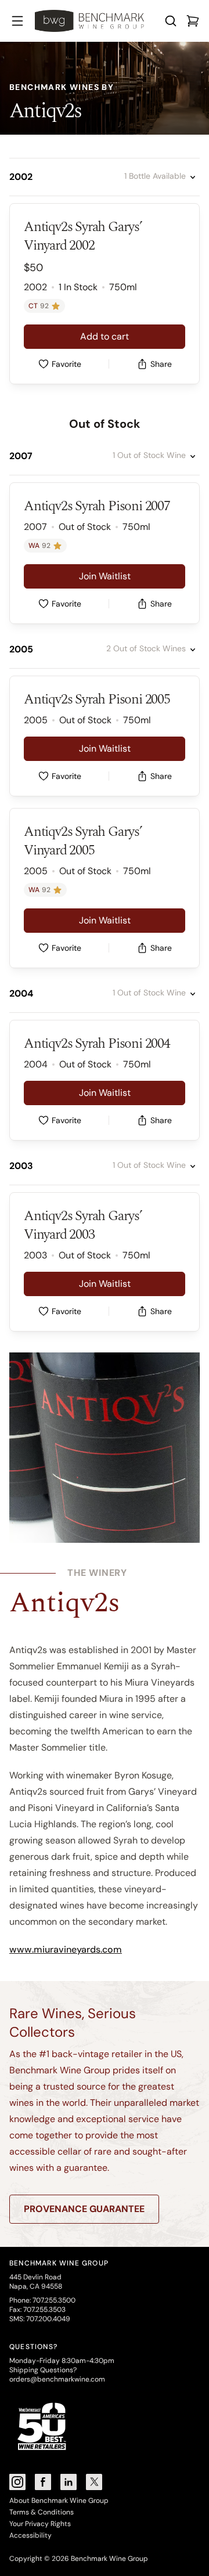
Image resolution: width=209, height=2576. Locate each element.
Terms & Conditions (42, 2512)
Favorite (66, 364)
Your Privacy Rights (40, 2524)
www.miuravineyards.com (66, 1949)
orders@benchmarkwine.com (57, 2379)
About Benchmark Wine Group (59, 2501)
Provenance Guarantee (84, 2209)
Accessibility (30, 2535)
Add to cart (105, 336)
